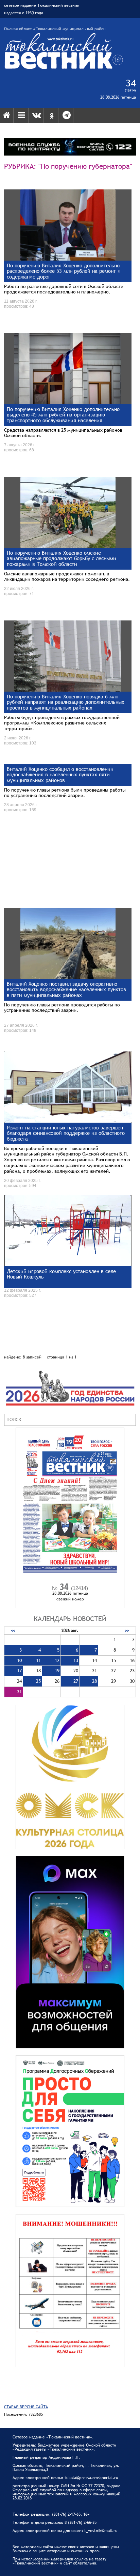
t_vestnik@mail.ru (101, 2531)
